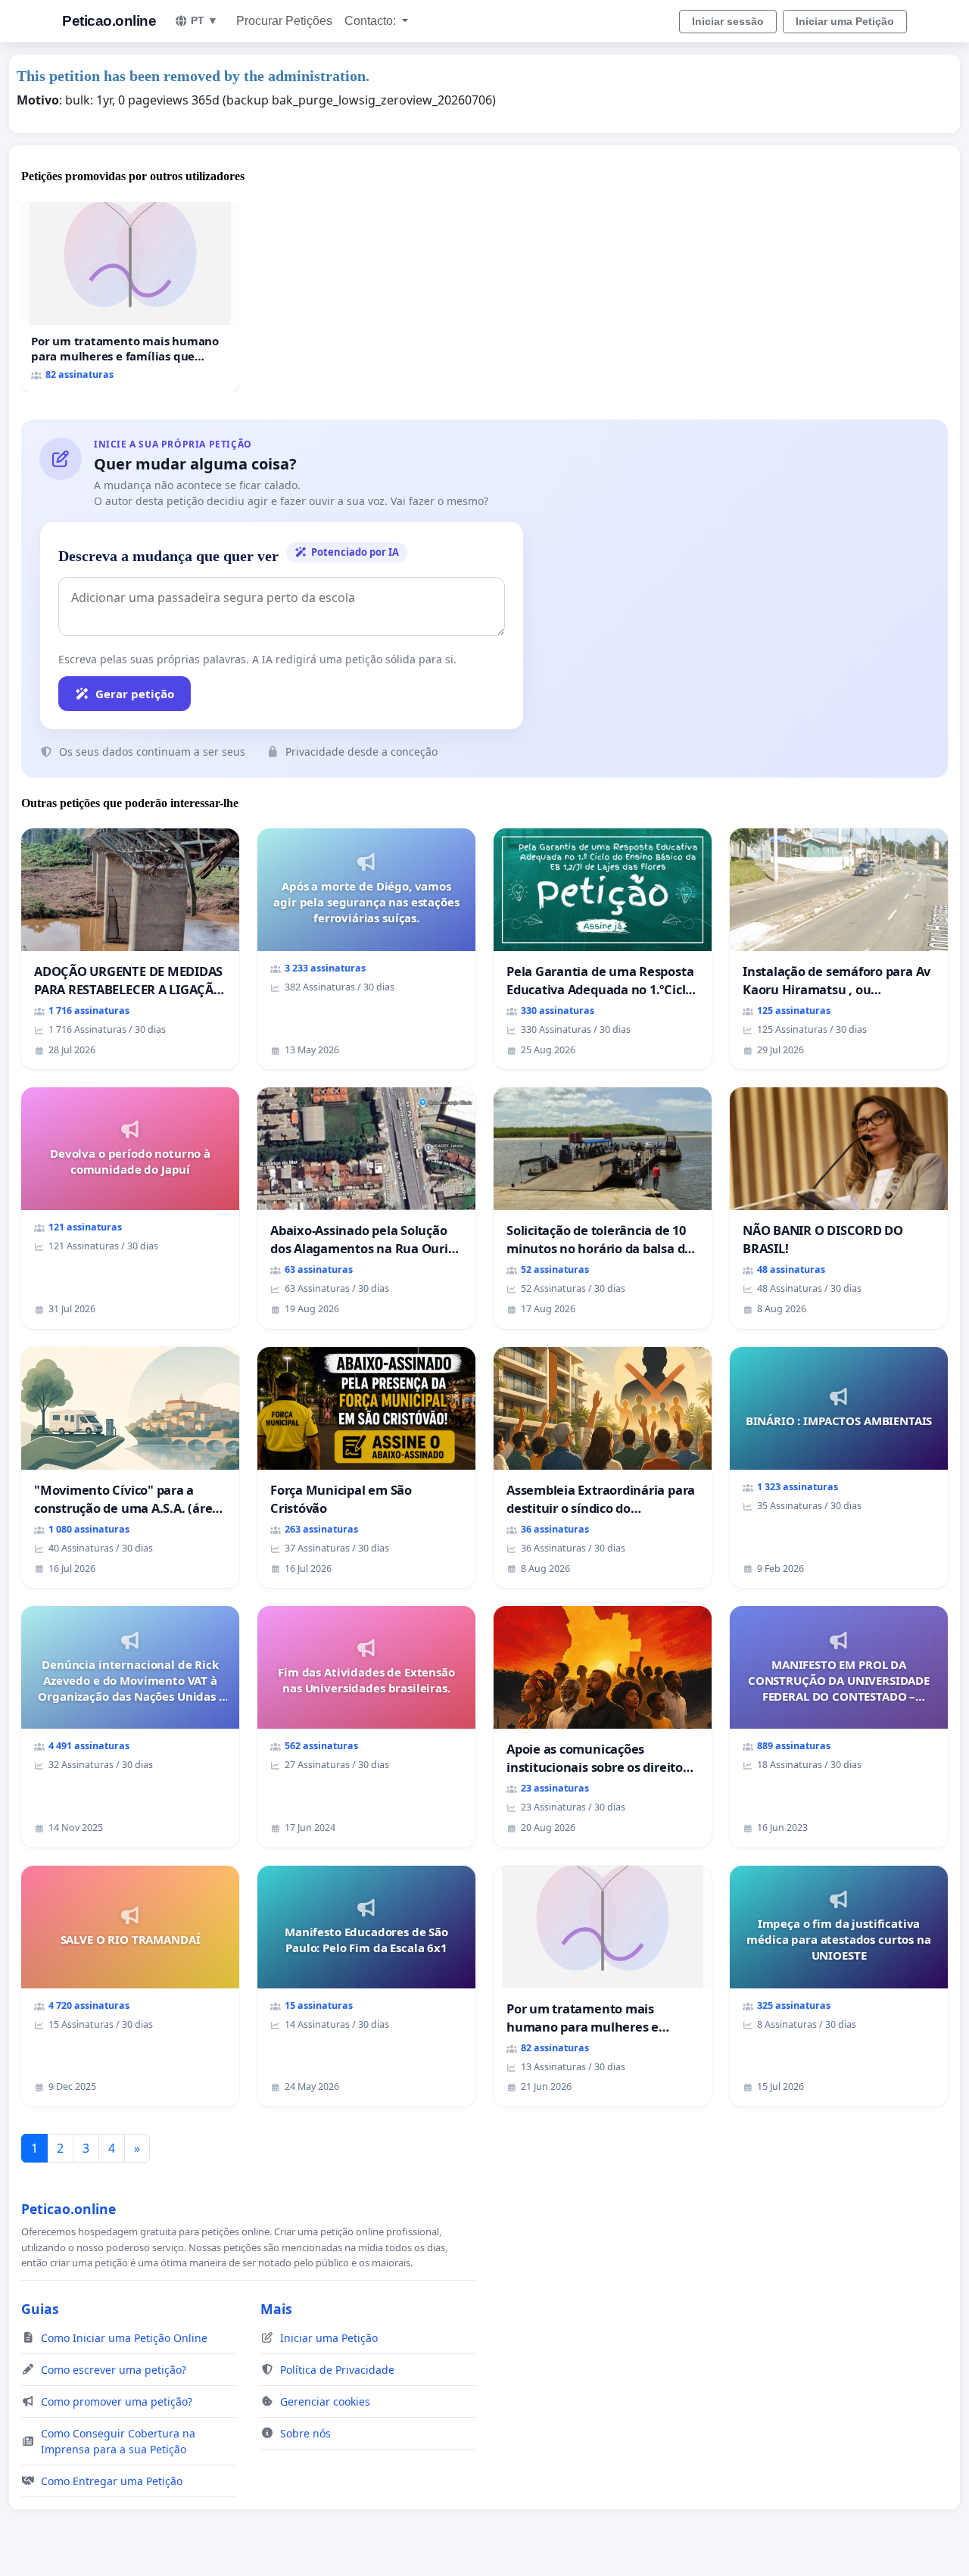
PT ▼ (204, 20)
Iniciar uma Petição (845, 21)
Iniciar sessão (728, 21)
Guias (40, 2309)
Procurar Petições (284, 21)
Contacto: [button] (372, 21)
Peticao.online (109, 21)
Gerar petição (135, 694)
